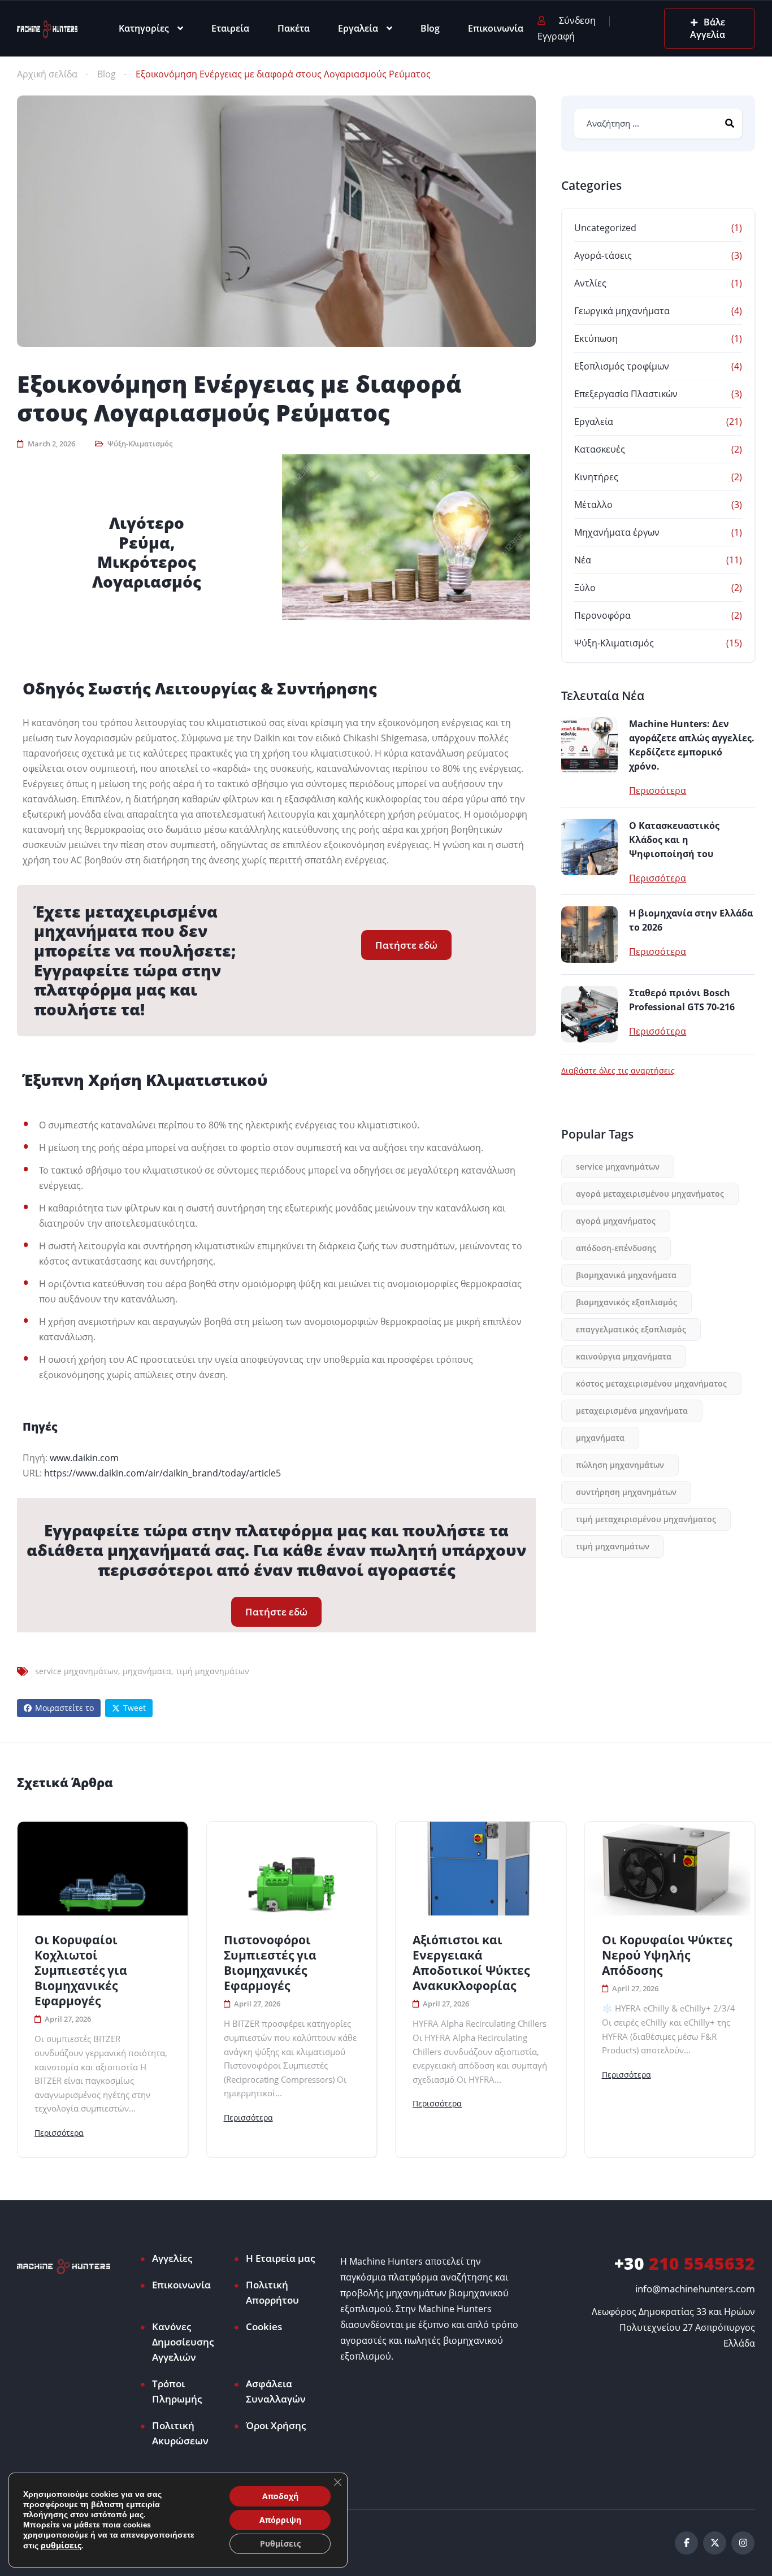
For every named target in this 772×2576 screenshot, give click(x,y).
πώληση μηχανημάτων (620, 1465)
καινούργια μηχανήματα (624, 1356)
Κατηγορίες (144, 28)
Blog (430, 28)
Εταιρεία (230, 28)
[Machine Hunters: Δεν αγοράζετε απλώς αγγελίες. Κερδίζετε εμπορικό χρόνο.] (589, 745)
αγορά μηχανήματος (616, 1221)
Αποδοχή (280, 2496)
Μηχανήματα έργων (617, 532)
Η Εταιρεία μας (280, 2258)
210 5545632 (685, 2263)
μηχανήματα (147, 1671)
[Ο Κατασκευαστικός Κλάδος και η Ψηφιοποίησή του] (589, 847)
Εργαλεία (358, 28)
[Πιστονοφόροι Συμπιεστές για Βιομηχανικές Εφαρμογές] (292, 1869)
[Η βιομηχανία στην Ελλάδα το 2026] (589, 935)
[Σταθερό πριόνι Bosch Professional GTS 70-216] (589, 1014)
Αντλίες (590, 283)
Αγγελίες (172, 2258)
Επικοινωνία (496, 28)
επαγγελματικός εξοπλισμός (631, 1329)
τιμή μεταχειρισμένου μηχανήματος (646, 1519)
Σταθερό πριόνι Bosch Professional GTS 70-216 (682, 1000)
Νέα (583, 560)
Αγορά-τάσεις (603, 255)
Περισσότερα (658, 790)
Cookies (264, 2327)
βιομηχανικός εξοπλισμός (626, 1302)
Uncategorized (605, 228)
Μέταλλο (593, 505)
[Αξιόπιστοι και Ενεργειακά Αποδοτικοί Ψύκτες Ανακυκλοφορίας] (481, 1869)
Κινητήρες (596, 477)
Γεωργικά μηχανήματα (622, 311)
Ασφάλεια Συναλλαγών (276, 2391)
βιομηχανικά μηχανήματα (626, 1275)
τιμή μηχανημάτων (212, 1671)
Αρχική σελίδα (47, 74)
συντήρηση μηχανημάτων (626, 1492)
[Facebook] (686, 2543)
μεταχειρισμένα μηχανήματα (632, 1411)
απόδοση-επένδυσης (616, 1248)
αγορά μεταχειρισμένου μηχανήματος (650, 1194)
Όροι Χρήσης (276, 2425)
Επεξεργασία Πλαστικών (626, 394)
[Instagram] (743, 2543)
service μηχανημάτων (77, 1671)
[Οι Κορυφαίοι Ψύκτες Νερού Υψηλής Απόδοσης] (670, 1869)
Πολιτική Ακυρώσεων (180, 2433)
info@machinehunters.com (695, 2289)
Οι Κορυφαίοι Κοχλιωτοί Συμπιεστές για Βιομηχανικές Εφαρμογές (81, 1971)
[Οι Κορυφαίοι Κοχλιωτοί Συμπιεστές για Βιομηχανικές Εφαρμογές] (103, 1869)
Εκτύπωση (596, 338)
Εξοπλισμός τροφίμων (622, 366)
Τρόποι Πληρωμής (177, 2391)
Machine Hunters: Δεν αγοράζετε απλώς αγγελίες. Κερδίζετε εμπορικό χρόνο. (692, 745)
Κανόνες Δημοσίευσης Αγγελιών (183, 2342)
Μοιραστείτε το (64, 1708)
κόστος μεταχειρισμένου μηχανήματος (651, 1383)
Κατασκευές (600, 449)
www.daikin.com (84, 1458)
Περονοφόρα (602, 615)
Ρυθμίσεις (280, 2544)
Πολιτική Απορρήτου (272, 2292)
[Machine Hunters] (47, 28)
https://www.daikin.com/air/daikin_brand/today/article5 (162, 1473)
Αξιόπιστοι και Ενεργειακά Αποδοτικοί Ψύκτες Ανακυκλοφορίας (471, 1963)
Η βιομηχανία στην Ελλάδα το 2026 (691, 920)
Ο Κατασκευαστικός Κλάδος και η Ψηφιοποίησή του (674, 840)
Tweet (135, 1708)
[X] (715, 2543)
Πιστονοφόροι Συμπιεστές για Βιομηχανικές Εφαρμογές (270, 1963)
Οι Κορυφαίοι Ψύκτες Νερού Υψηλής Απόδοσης (667, 1955)
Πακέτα (294, 28)
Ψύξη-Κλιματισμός (140, 444)
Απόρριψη (280, 2520)
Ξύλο (585, 588)
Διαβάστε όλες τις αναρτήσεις (618, 1071)
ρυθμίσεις (61, 2545)
